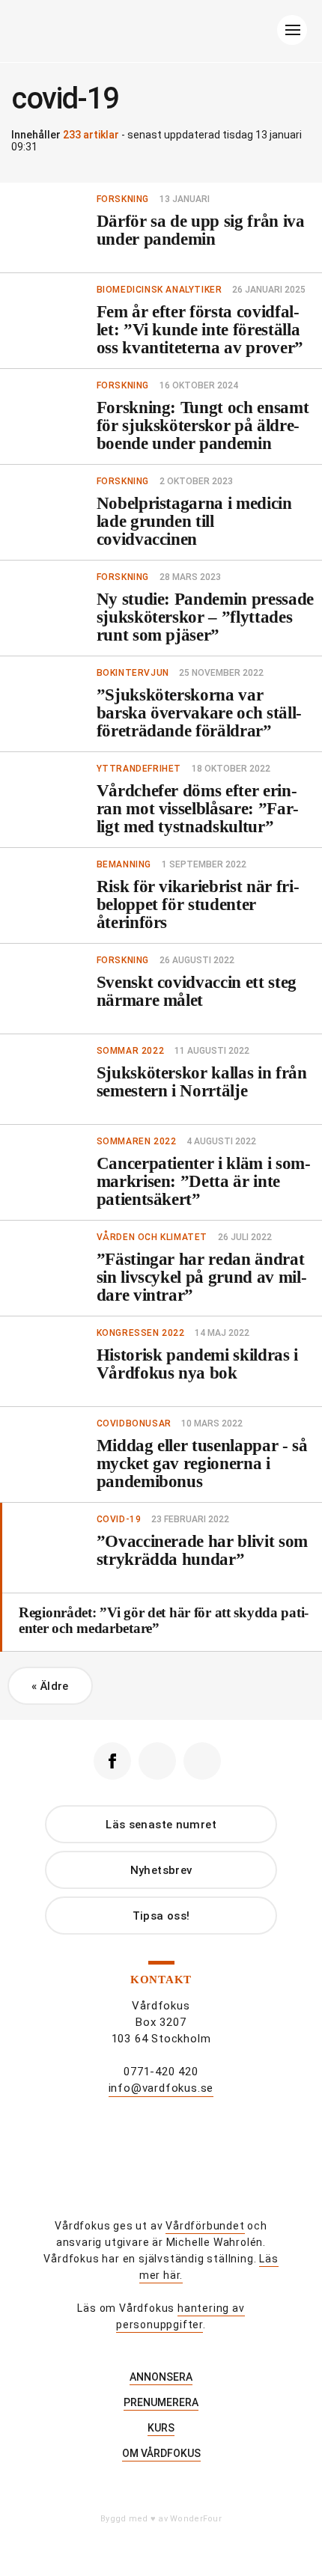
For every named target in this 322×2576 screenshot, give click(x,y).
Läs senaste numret (161, 1825)
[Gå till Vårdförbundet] (161, 2170)
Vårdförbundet (205, 2226)
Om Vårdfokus (161, 2453)
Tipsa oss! (161, 1916)
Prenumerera (161, 2402)
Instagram (157, 1761)
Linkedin (202, 1761)
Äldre (50, 1686)
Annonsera (161, 2377)
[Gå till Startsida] (159, 34)
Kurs (161, 2428)
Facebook (112, 1761)
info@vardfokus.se (161, 2088)
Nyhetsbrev (161, 1870)
